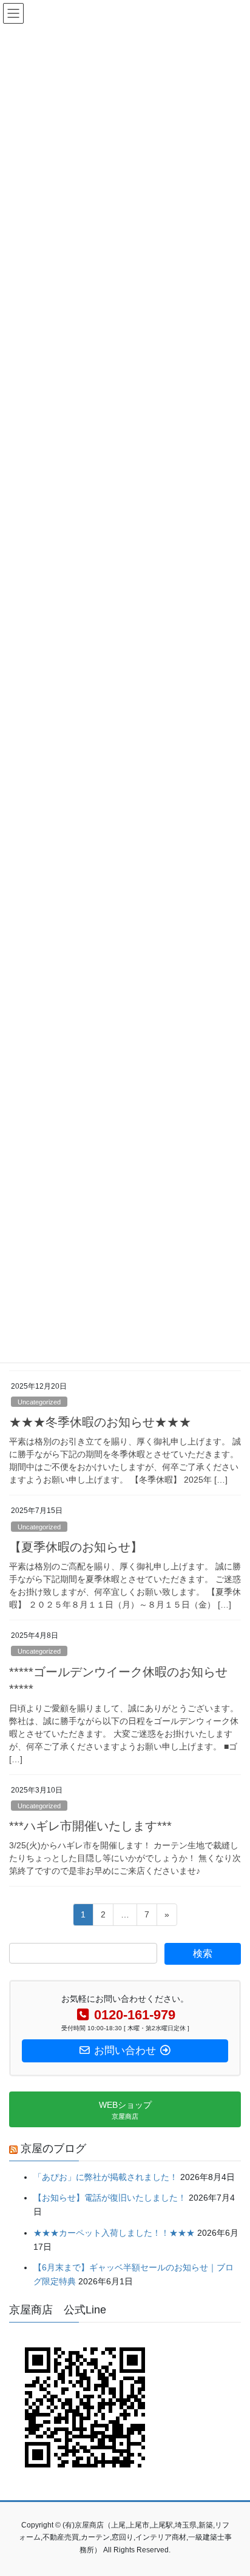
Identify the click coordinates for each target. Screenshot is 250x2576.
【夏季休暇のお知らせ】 (76, 1547)
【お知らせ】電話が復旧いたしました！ (110, 2198)
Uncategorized (39, 1402)
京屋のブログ (53, 2148)
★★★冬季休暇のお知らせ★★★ (100, 1422)
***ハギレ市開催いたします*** (90, 1826)
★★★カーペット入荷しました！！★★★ (114, 2233)
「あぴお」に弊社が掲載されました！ (106, 2177)
